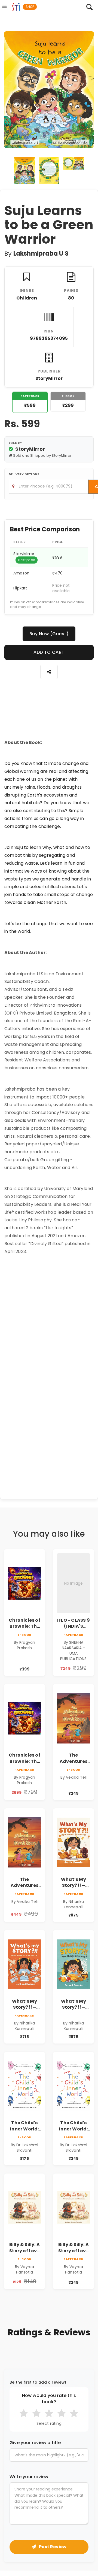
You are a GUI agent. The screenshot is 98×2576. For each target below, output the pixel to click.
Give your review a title (35, 2443)
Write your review (29, 2477)
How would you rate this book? (49, 2399)
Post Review (52, 2547)
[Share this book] (49, 672)
